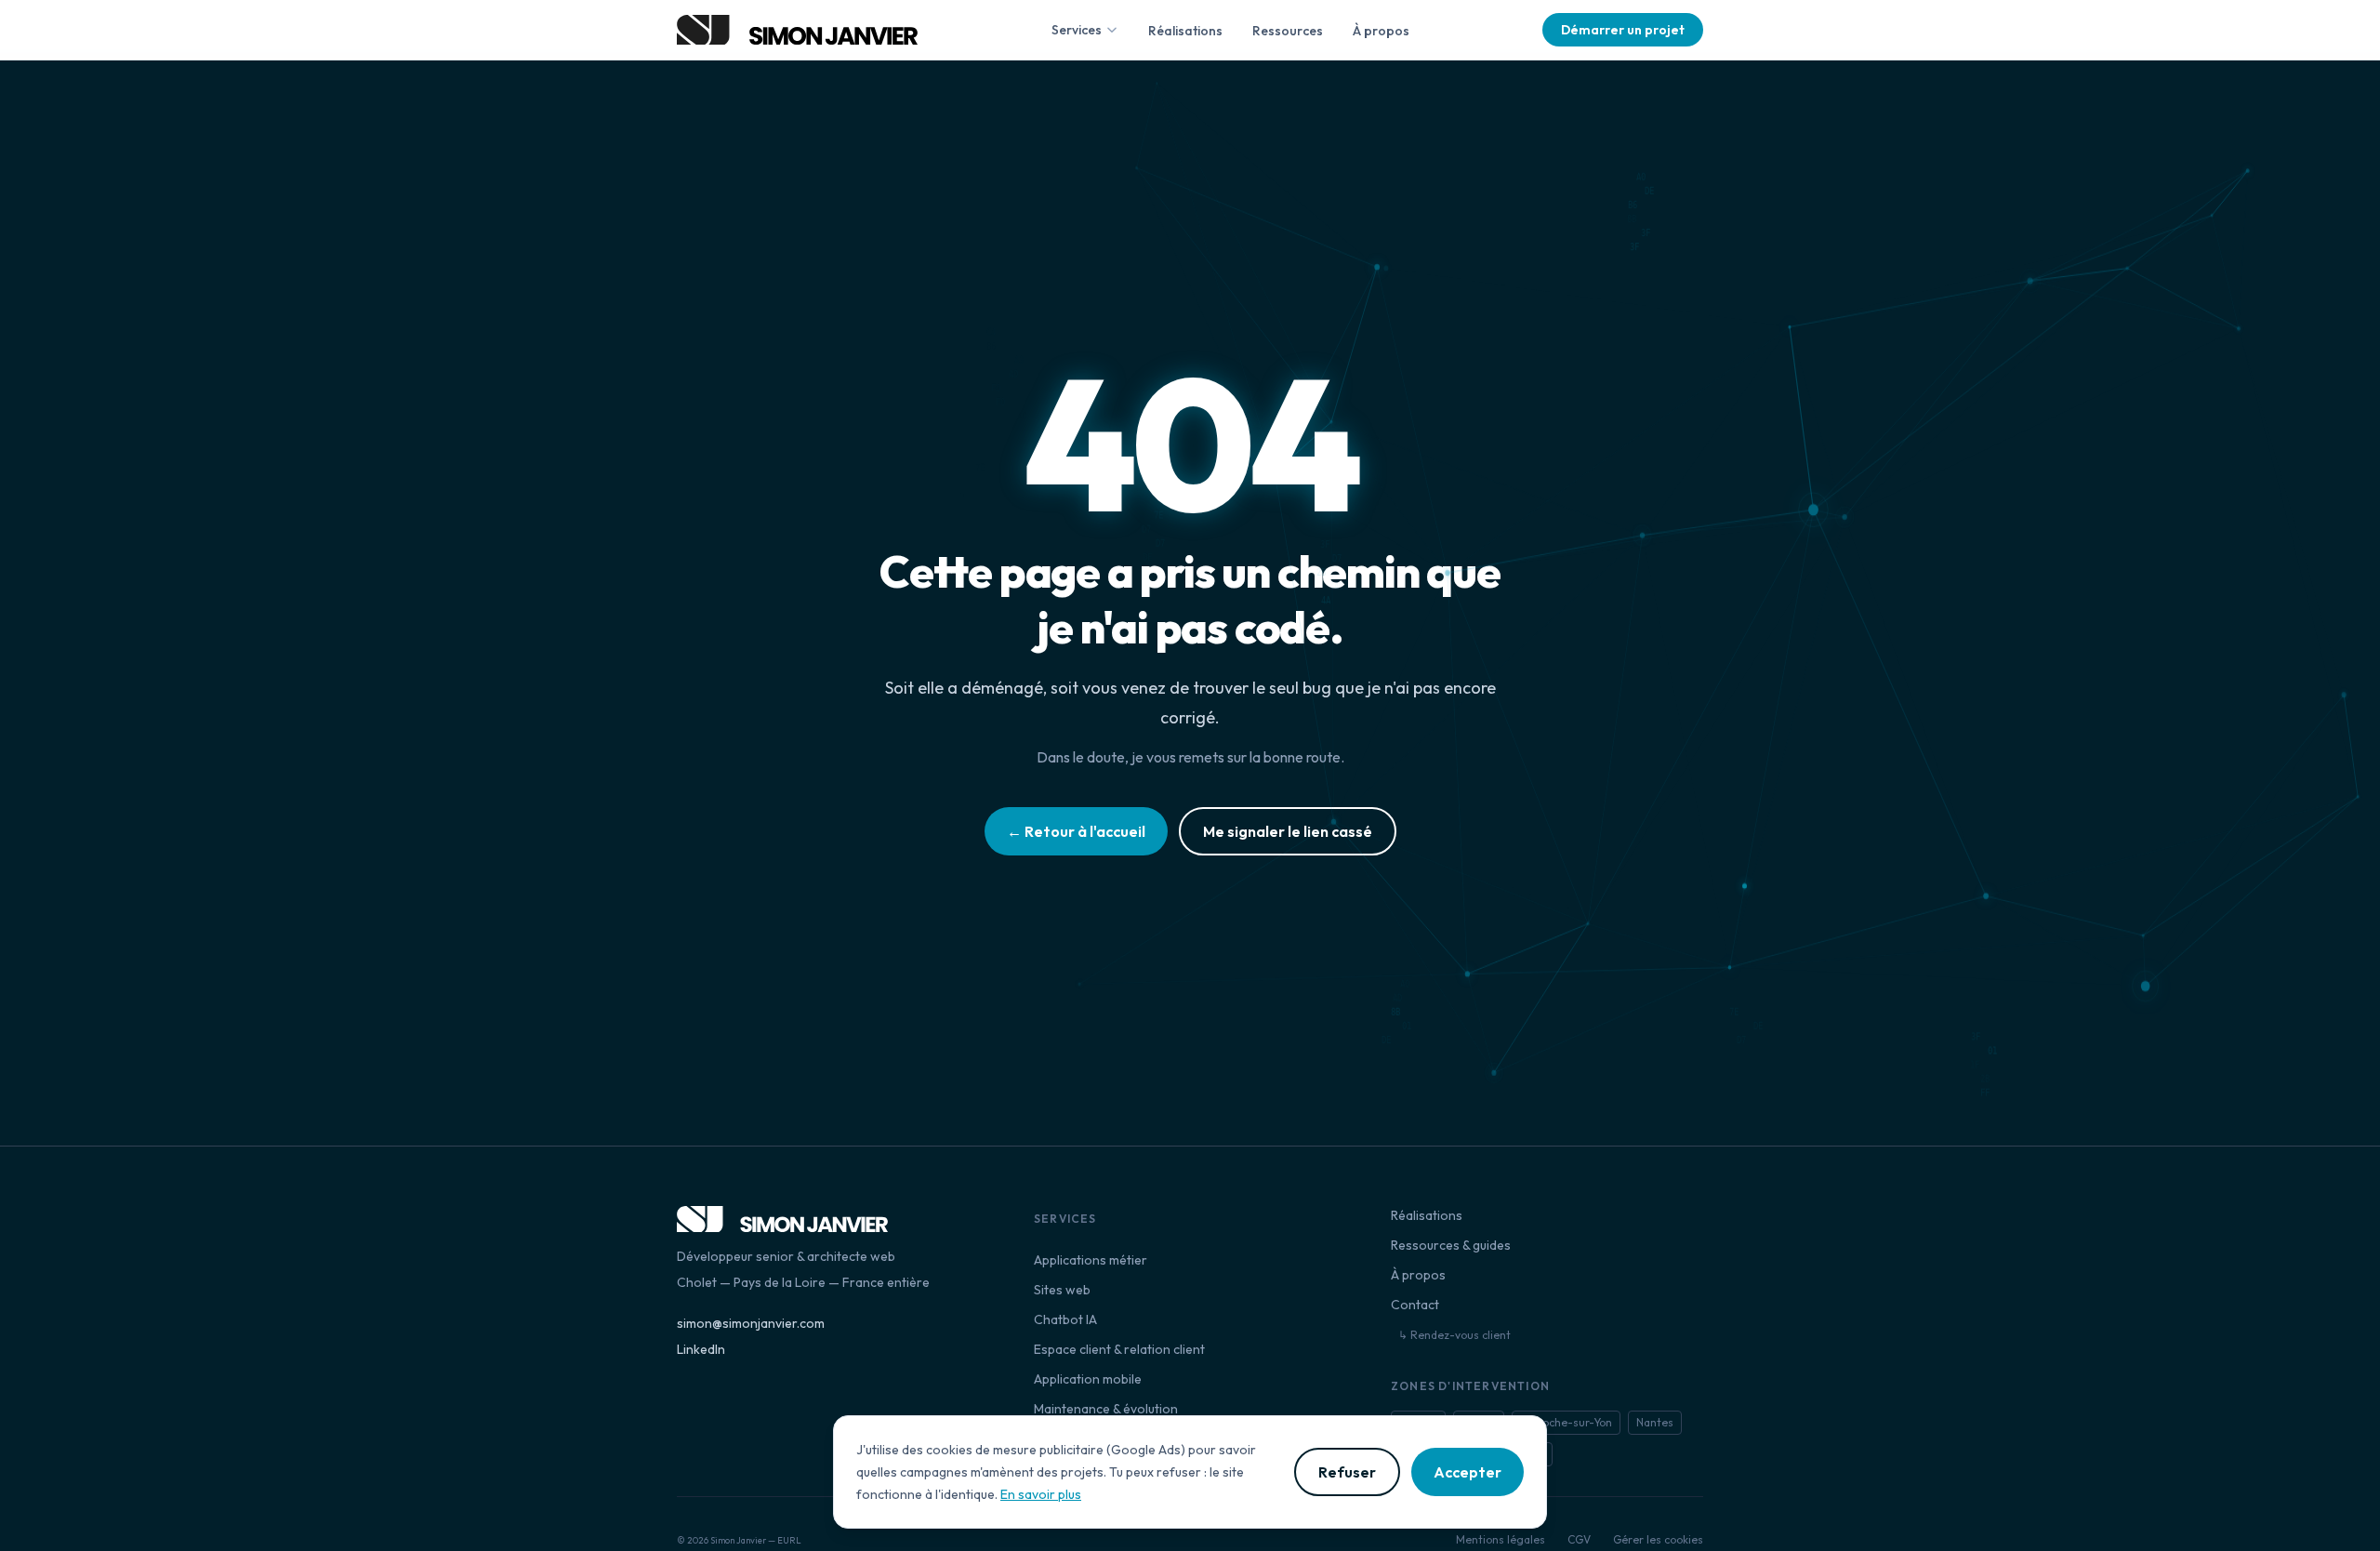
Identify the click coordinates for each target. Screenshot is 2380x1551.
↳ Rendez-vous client (1454, 1335)
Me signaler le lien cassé (1288, 831)
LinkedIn (701, 1349)
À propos (1381, 31)
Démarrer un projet (1623, 30)
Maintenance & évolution (1106, 1409)
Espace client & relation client (1119, 1349)
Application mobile (1088, 1379)
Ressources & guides (1451, 1245)
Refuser (1347, 1472)
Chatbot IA (1065, 1319)
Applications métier (1091, 1260)
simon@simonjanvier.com (751, 1323)
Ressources (1288, 31)
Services (1077, 30)
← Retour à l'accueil (1076, 831)
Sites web (1062, 1290)
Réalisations (1185, 31)
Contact (1415, 1305)
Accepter (1468, 1472)
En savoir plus (1041, 1494)
